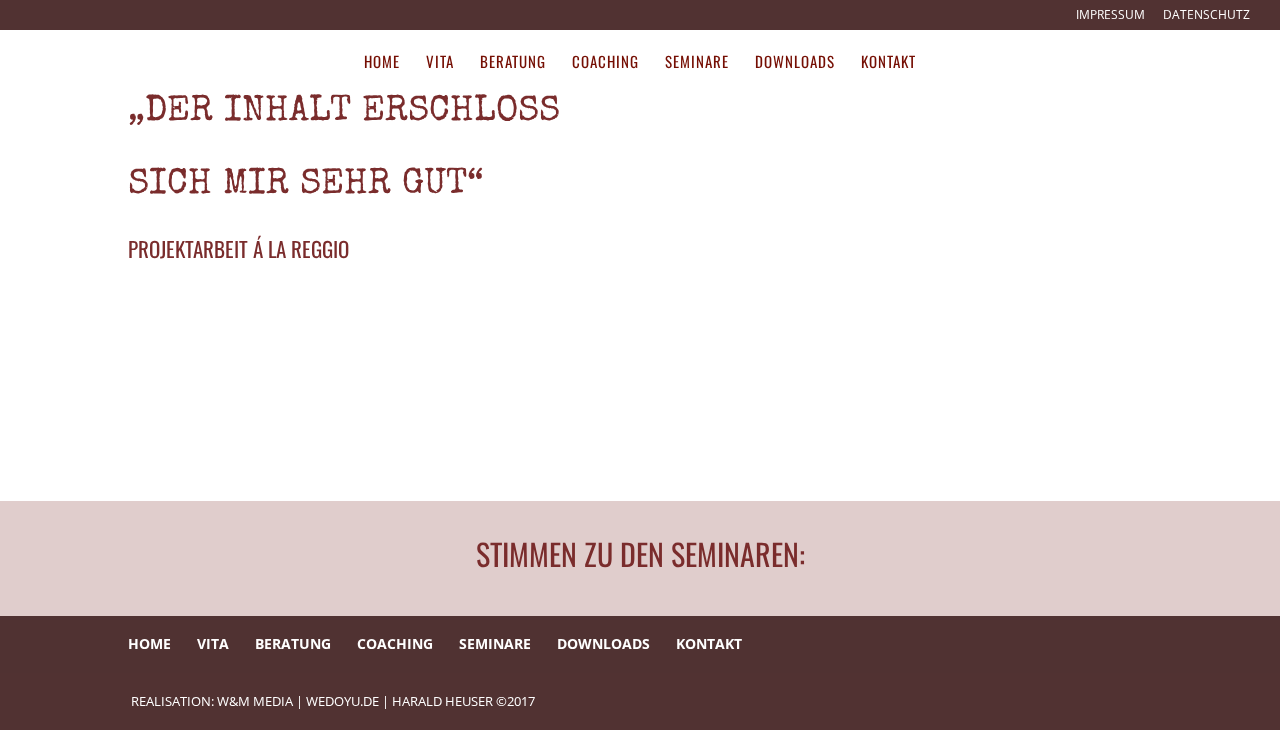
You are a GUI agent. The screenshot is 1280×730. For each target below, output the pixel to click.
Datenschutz (1206, 16)
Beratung (513, 63)
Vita (440, 63)
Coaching (605, 63)
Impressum (1110, 16)
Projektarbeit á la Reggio (238, 248)
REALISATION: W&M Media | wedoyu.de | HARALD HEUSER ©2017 (333, 701)
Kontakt (888, 63)
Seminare (697, 63)
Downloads (795, 63)
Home (382, 63)
